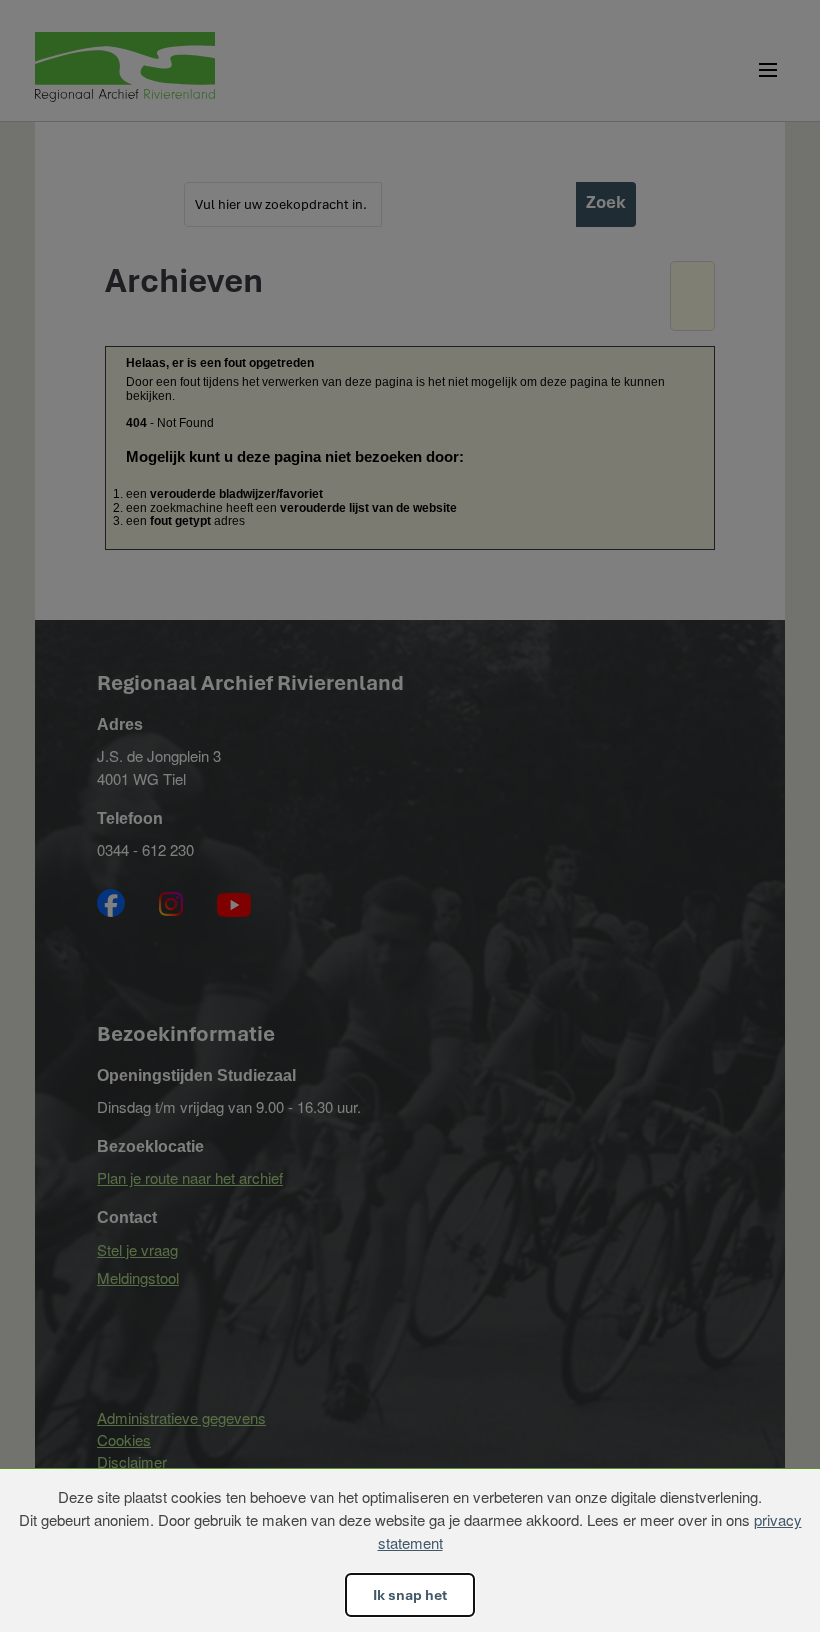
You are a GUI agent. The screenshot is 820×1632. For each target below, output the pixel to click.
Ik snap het (410, 1595)
